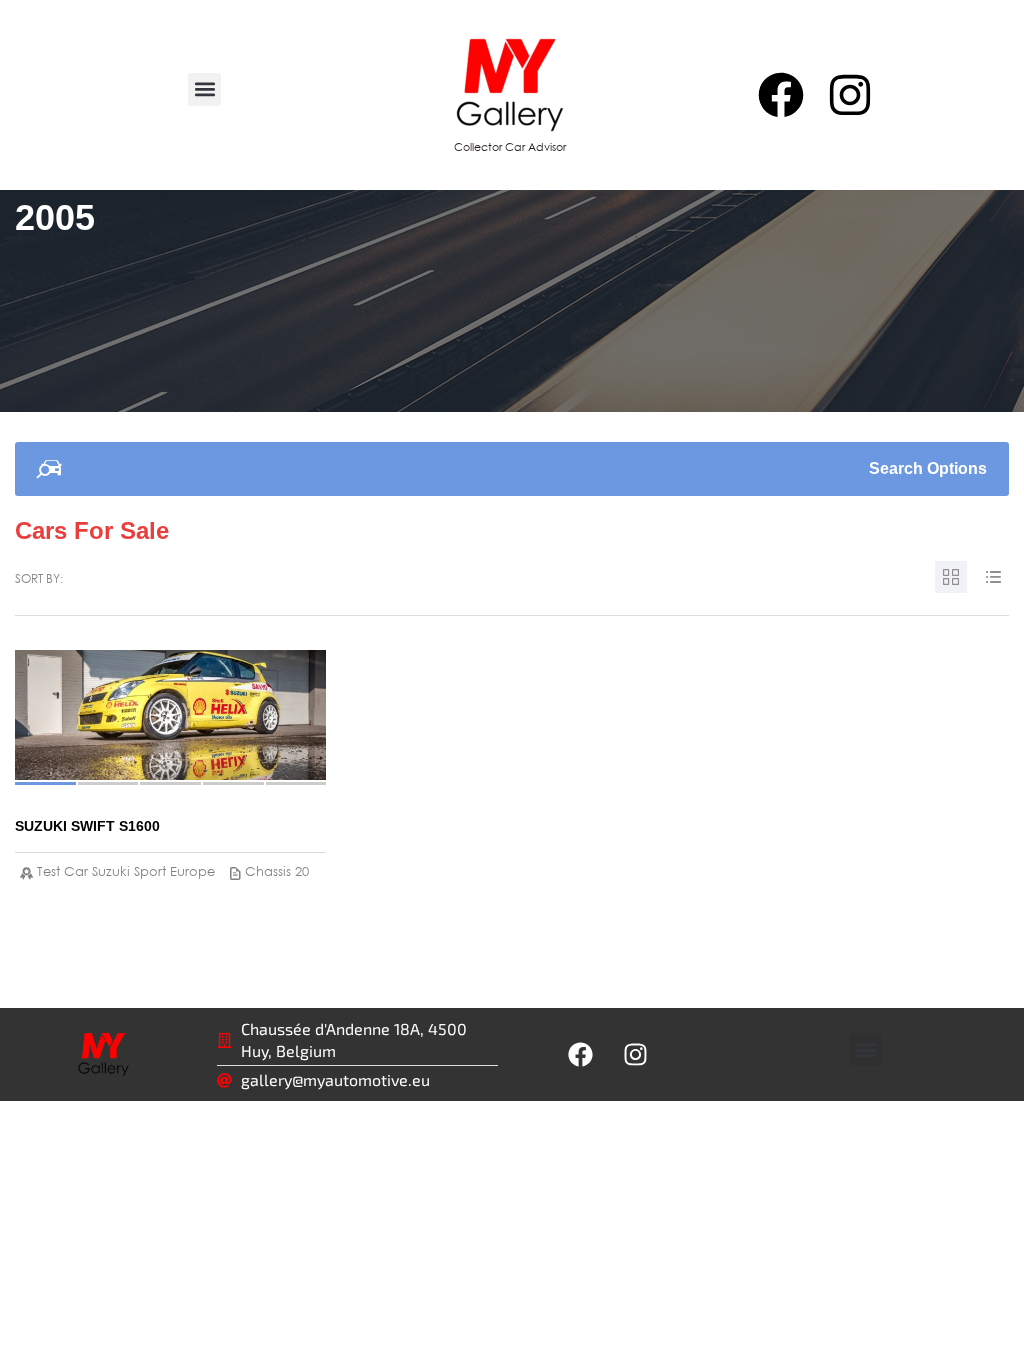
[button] (204, 89)
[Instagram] (850, 95)
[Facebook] (780, 95)
